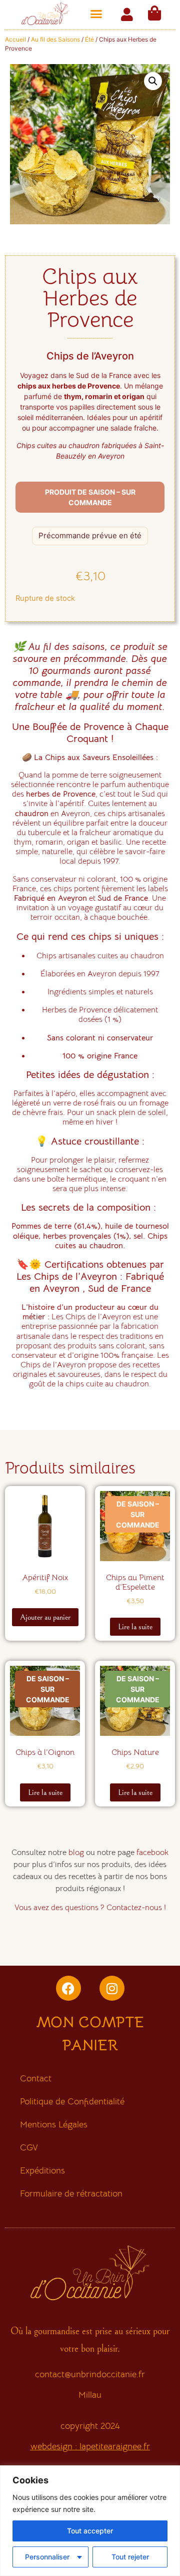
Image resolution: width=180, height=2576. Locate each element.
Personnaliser (47, 2557)
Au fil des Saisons (55, 39)
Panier (90, 2045)
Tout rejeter (130, 2557)
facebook (152, 1853)
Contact (36, 2078)
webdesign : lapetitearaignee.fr (90, 2446)
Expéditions (42, 2170)
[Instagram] (112, 1988)
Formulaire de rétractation (71, 2193)
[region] (90, 2521)
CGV (29, 2147)
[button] (96, 14)
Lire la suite (135, 1627)
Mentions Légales (54, 2124)
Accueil (15, 39)
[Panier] (154, 13)
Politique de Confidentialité (72, 2101)
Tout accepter (90, 2531)
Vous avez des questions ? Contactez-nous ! (90, 1908)
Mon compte (90, 2022)
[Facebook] (68, 1988)
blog (76, 1853)
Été (89, 39)
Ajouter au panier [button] (45, 1617)
